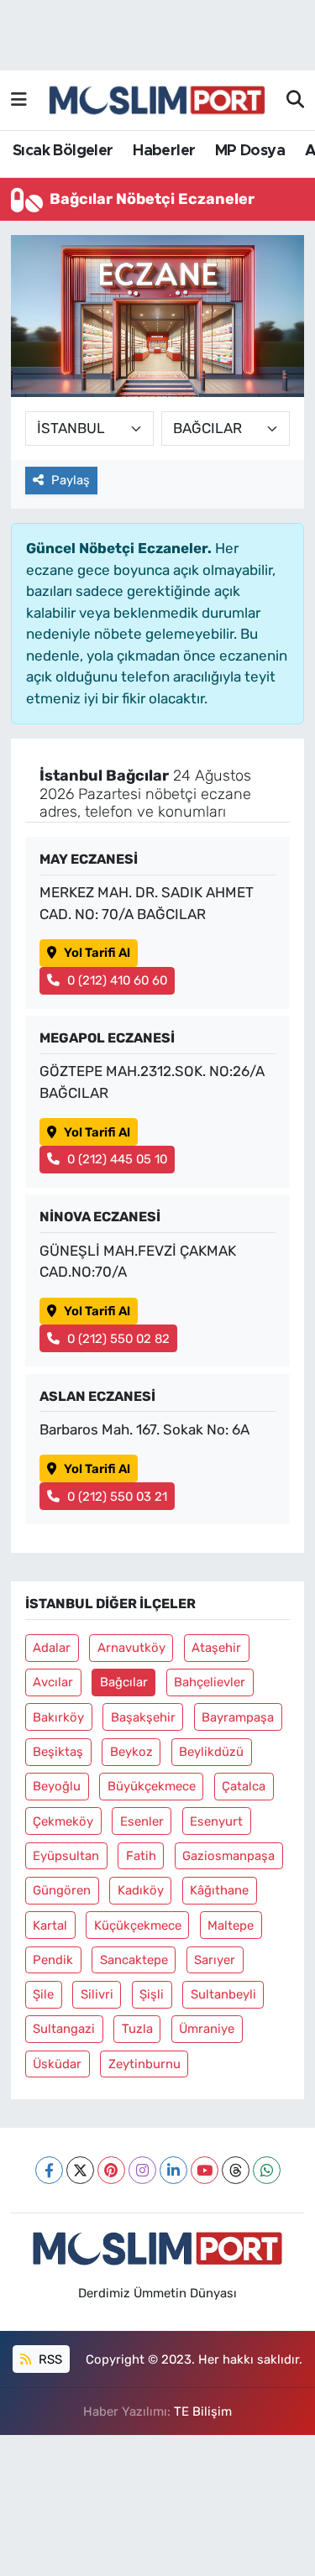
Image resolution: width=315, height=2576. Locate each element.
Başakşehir (143, 1717)
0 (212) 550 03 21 (117, 1497)
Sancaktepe (134, 1960)
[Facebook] (49, 2170)
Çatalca (244, 1786)
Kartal (50, 1925)
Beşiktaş (58, 1752)
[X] (80, 2170)
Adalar (52, 1648)
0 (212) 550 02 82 (118, 1339)
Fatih (141, 1856)
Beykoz (131, 1752)
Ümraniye (207, 2029)
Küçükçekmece (138, 1925)
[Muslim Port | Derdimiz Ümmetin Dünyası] (157, 101)
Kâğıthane (219, 1890)
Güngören (62, 1890)
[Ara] (295, 101)
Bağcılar (124, 1682)
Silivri (97, 1994)
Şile (43, 1994)
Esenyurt (216, 1821)
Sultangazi (64, 2029)
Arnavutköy (131, 1648)
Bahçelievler (210, 1682)
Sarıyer (215, 1960)
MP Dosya (250, 151)
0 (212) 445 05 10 (117, 1159)
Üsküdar (57, 2064)
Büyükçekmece (152, 1786)
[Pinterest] (111, 2170)
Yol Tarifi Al (97, 953)
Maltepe (231, 1925)
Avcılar (53, 1682)
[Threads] (236, 2170)
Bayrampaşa (238, 1717)
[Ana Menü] (19, 100)
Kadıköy (141, 1890)
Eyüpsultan (66, 1856)
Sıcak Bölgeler (63, 151)
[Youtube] (205, 2170)
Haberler (164, 151)
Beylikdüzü (211, 1752)
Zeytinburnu (144, 2064)
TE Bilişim (203, 2411)
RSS (49, 2359)
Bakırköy (58, 1717)
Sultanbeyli (223, 1994)
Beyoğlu (57, 1786)
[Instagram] (142, 2170)
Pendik (53, 1960)
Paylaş (71, 480)
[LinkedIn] (173, 2170)
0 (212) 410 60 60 (117, 980)
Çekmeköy (63, 1821)
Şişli (152, 1994)
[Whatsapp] (267, 2170)
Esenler (142, 1821)
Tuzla (137, 2029)
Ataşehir (216, 1648)
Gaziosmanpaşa (228, 1856)
